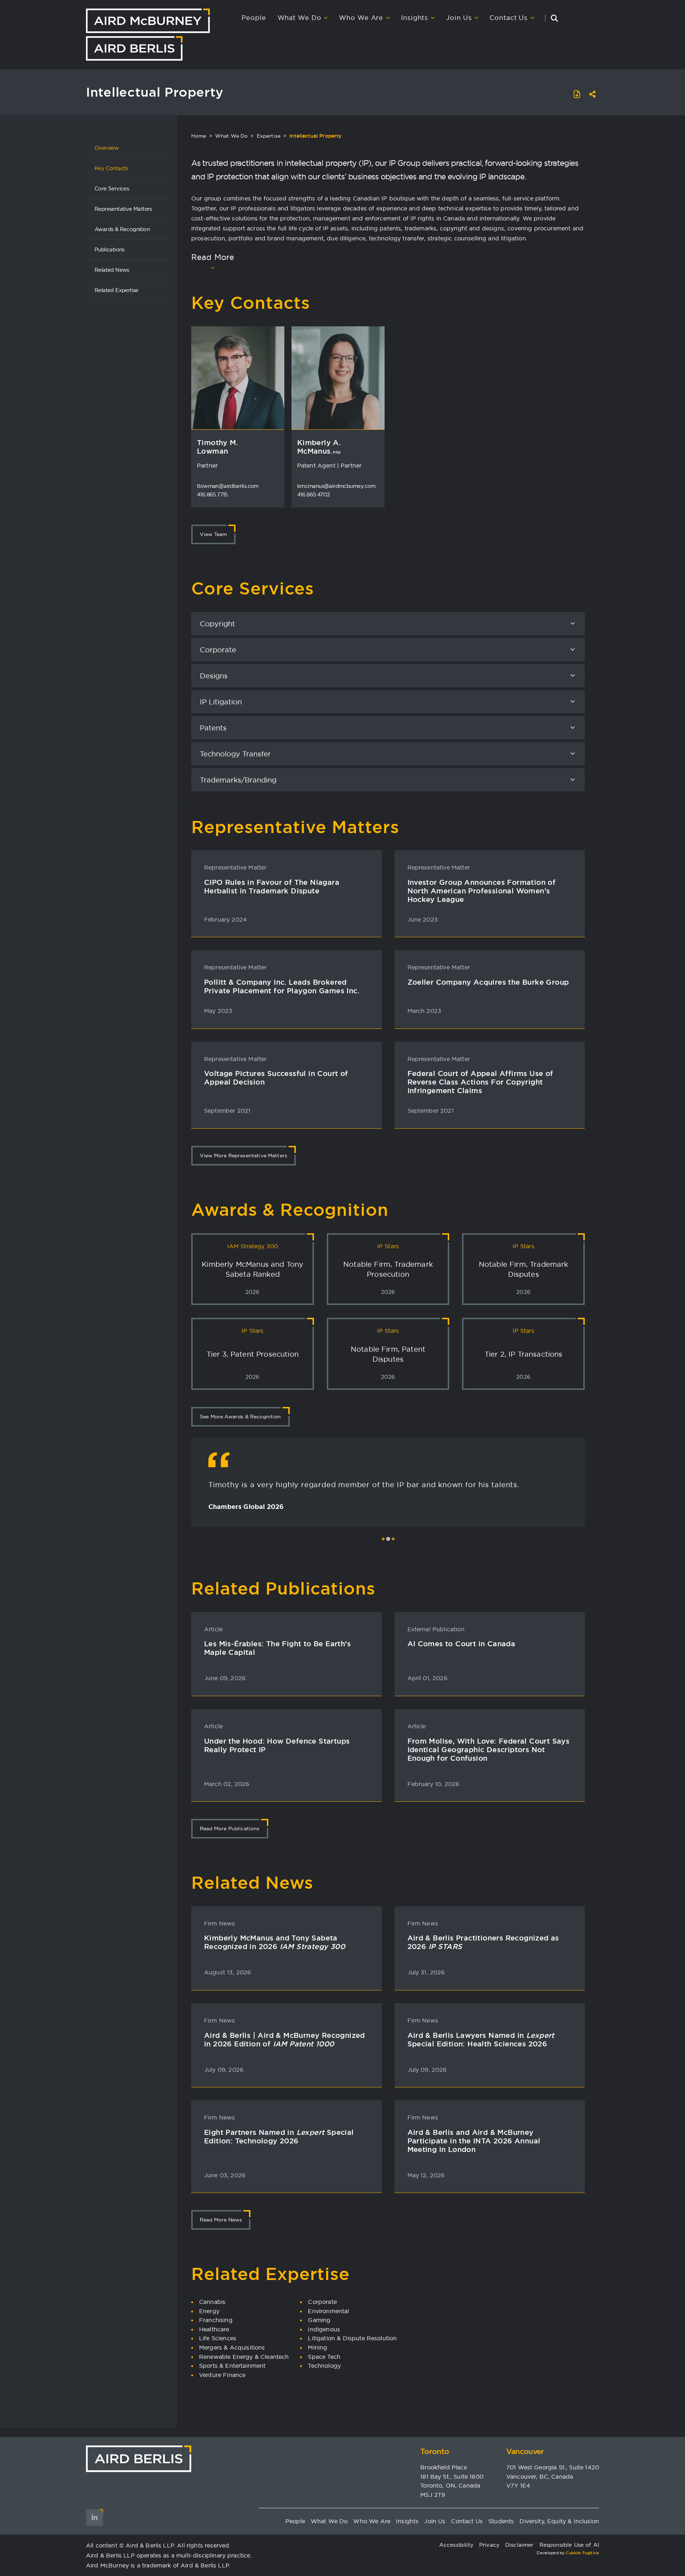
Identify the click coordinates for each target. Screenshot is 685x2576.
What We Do (300, 18)
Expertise (269, 136)
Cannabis (212, 2302)
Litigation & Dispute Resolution (352, 2338)
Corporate (322, 2302)
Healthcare (214, 2329)
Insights (415, 18)
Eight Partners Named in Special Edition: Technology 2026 (279, 2137)
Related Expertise (116, 290)
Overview (106, 148)
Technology (324, 2366)
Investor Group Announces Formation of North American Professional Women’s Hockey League (482, 891)
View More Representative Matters (243, 1156)
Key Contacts (111, 168)
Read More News (221, 2220)
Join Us (459, 18)
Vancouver (525, 2451)
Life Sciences (218, 2338)
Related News (112, 270)
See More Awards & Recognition (240, 1417)
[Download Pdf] (577, 94)
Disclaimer (519, 2545)
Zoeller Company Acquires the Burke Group (488, 982)
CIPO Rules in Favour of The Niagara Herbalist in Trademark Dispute (272, 887)
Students (501, 2521)
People (254, 18)
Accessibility (456, 2545)
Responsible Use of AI (569, 2545)
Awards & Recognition (122, 229)
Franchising (216, 2320)
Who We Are (361, 18)
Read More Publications (230, 1828)
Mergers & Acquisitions (232, 2347)
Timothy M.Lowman (217, 447)
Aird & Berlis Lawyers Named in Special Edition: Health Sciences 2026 (481, 2040)
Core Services (112, 188)
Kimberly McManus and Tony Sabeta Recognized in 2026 (275, 1942)
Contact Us (509, 18)
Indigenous (324, 2329)
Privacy (489, 2545)
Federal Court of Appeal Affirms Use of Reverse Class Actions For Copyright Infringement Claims (480, 1082)
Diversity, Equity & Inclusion (559, 2521)
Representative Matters (123, 209)
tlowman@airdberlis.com (228, 486)
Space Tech (324, 2357)
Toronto (435, 2451)
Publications (110, 249)
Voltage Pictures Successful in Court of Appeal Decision (276, 1078)
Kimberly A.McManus (319, 447)
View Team (213, 534)
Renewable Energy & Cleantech (244, 2357)
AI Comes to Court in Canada (461, 1644)
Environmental (328, 2311)
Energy (209, 2311)
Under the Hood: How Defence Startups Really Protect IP (277, 1745)
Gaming (319, 2320)
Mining (318, 2347)
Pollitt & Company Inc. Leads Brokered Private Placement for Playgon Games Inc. (282, 986)
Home (199, 136)
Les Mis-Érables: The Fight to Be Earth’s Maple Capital (277, 1648)
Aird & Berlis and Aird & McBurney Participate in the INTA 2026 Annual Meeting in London (474, 2141)
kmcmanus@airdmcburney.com (336, 486)
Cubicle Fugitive (582, 2553)
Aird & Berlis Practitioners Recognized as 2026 (483, 1942)
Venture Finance (222, 2375)
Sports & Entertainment (232, 2366)
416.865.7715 (212, 494)
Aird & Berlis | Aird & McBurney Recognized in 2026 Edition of (285, 2040)
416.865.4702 (314, 494)
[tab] (383, 1539)
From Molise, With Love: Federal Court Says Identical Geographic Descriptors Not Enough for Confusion (489, 1750)
